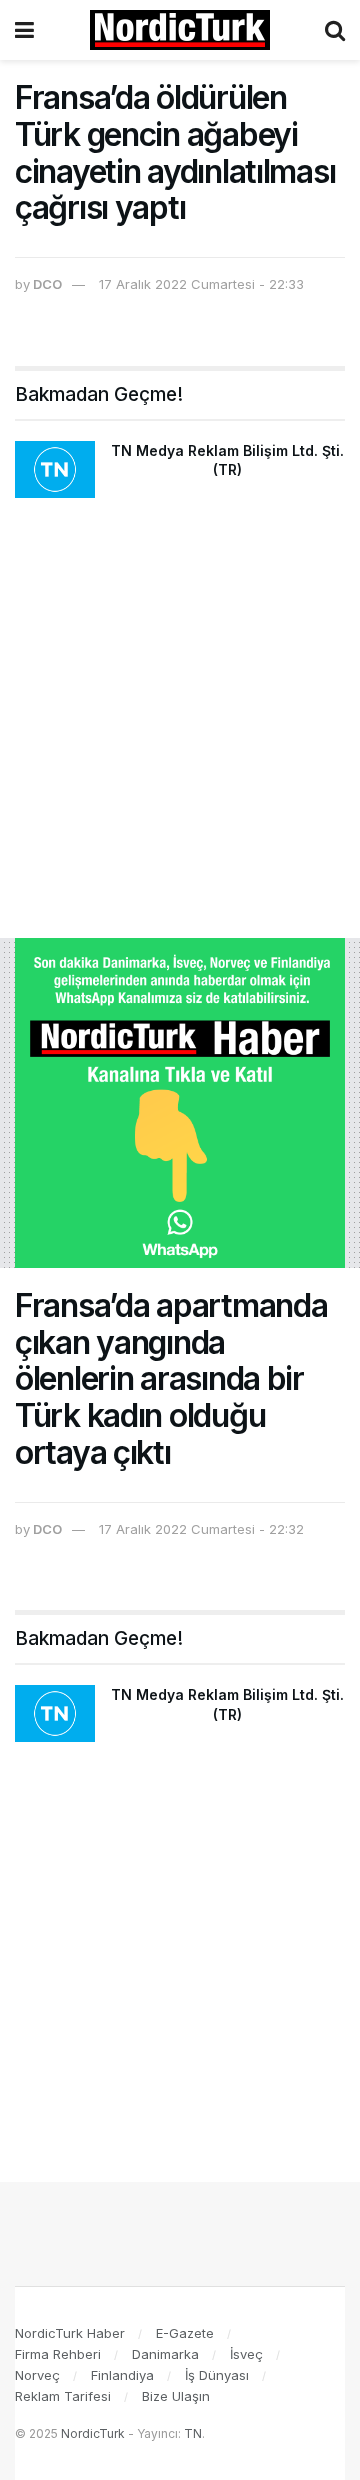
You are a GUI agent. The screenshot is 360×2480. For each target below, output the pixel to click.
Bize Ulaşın (176, 2396)
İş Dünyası (217, 2375)
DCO (47, 284)
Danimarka (165, 2354)
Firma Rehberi (58, 2354)
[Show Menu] (24, 30)
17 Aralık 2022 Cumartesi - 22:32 (201, 1529)
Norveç (37, 2375)
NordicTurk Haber (70, 2333)
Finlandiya (122, 2375)
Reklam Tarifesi (63, 2396)
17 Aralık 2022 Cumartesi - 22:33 (201, 284)
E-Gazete (185, 2333)
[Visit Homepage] (180, 30)
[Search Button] (335, 30)
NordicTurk (93, 2433)
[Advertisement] (180, 728)
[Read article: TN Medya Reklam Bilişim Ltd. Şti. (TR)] (55, 469)
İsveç (246, 2354)
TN (193, 2433)
